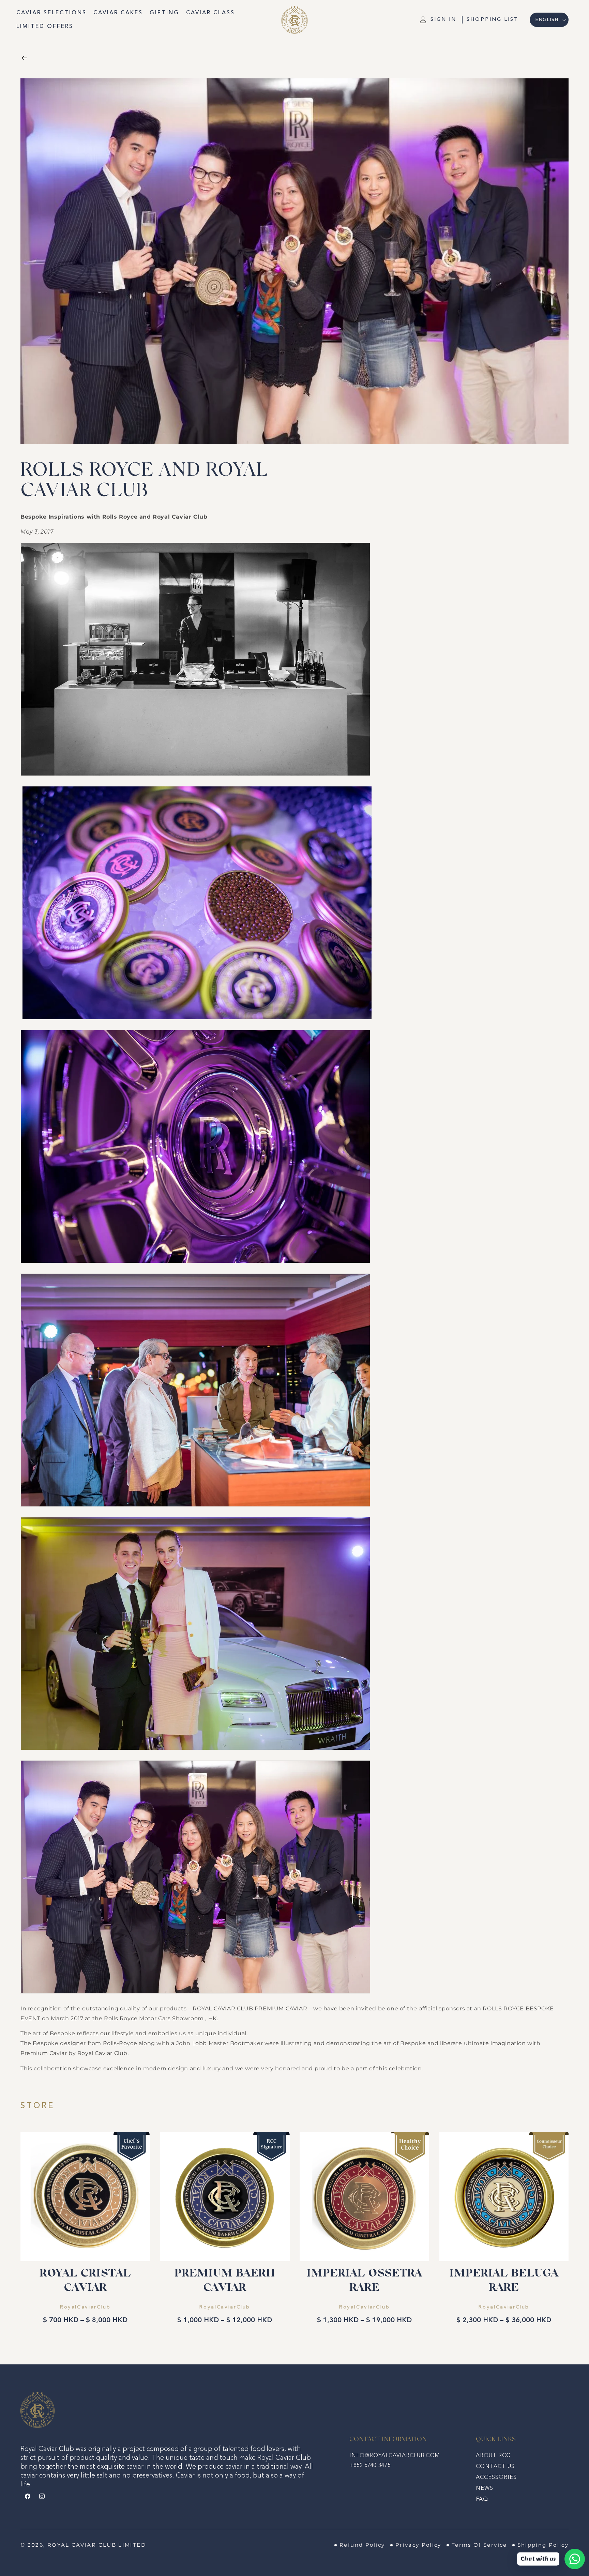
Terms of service (479, 2545)
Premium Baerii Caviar (225, 2281)
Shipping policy (543, 2545)
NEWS (485, 2488)
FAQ (482, 2499)
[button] (493, 20)
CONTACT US (495, 2467)
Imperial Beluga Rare (504, 2281)
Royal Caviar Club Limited (97, 2545)
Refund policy (362, 2545)
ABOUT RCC (493, 2456)
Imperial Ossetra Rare (364, 2281)
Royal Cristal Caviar (85, 2281)
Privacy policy (418, 2545)
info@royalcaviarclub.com (395, 2456)
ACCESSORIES (496, 2478)
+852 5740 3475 (370, 2466)
